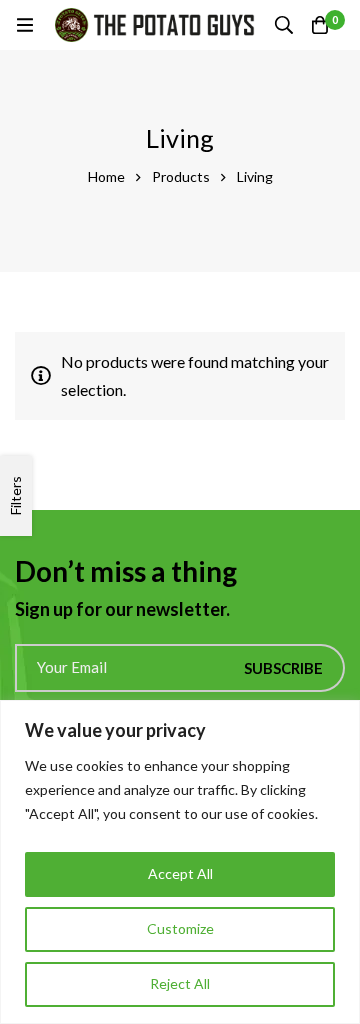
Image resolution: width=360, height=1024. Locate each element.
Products (181, 176)
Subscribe (283, 668)
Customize (180, 928)
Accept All (180, 873)
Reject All (180, 983)
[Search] (284, 25)
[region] (180, 862)
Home (106, 176)
